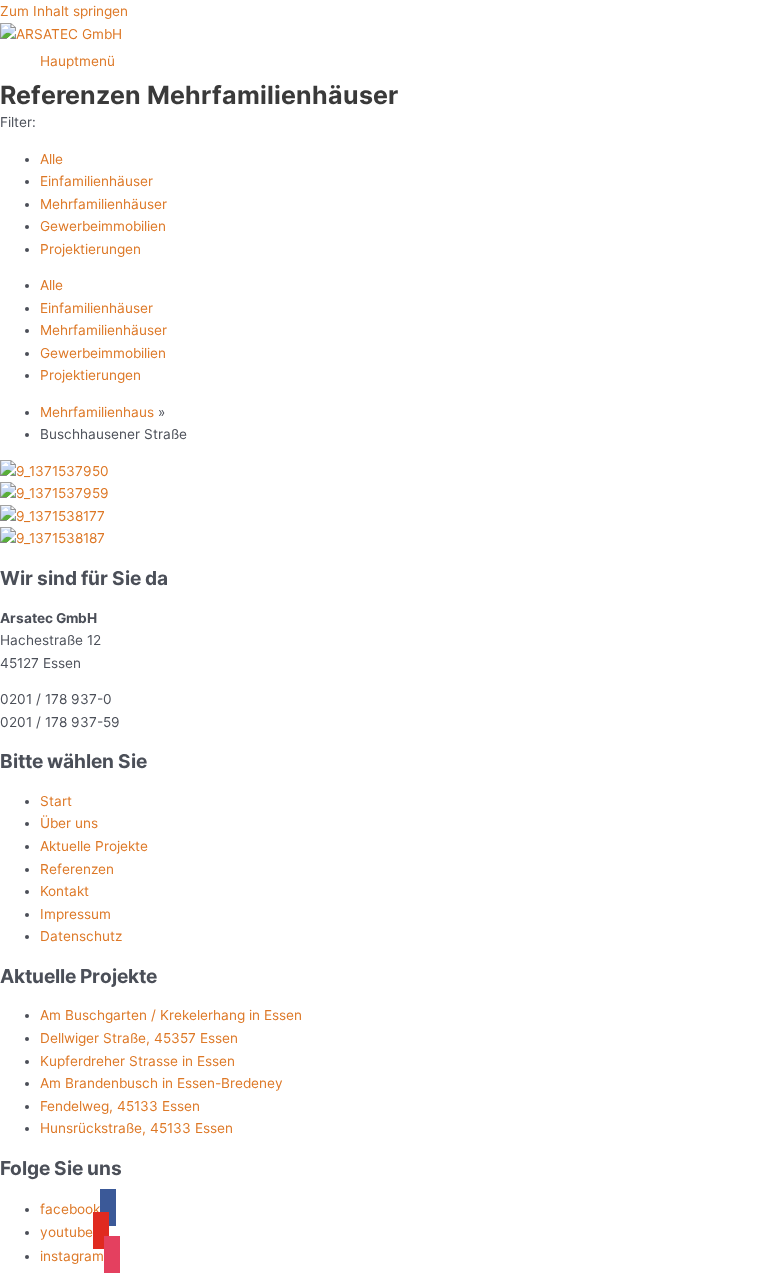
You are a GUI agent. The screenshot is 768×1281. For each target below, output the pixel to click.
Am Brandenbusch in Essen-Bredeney (161, 1083)
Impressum (75, 914)
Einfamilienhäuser (96, 181)
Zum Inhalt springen (64, 11)
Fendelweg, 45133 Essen (120, 1106)
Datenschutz (81, 936)
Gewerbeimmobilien (103, 226)
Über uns (69, 823)
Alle (51, 159)
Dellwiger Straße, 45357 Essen (139, 1038)
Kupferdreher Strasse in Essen (137, 1061)
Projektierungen (90, 249)
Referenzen (77, 869)
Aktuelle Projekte (94, 846)
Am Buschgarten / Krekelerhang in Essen (171, 1015)
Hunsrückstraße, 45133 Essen (136, 1128)
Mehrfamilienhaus (97, 412)
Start (56, 801)
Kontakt (64, 891)
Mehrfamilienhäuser (103, 204)
